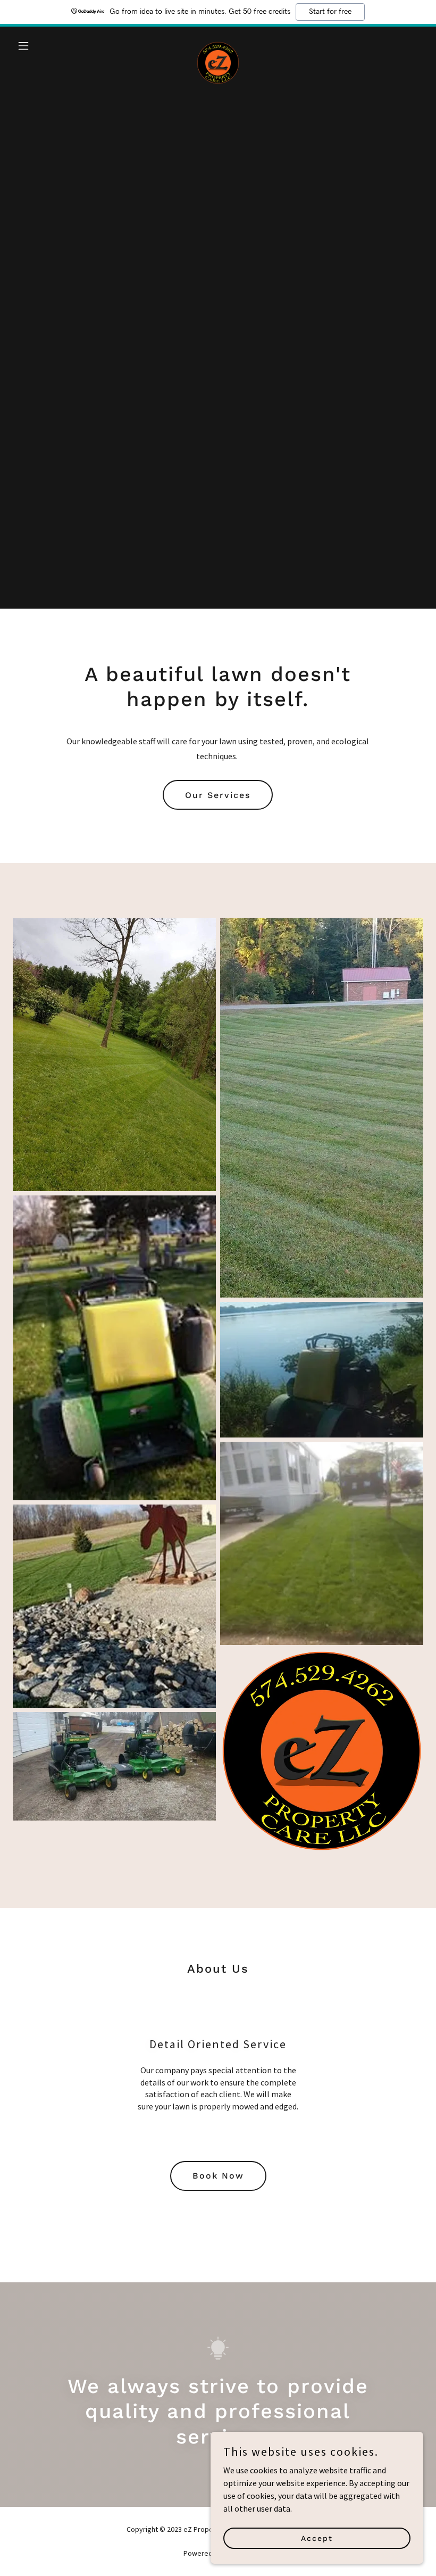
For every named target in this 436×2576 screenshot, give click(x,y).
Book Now (218, 2176)
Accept (317, 2538)
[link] (218, 46)
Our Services (218, 795)
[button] (44, 46)
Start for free (330, 12)
